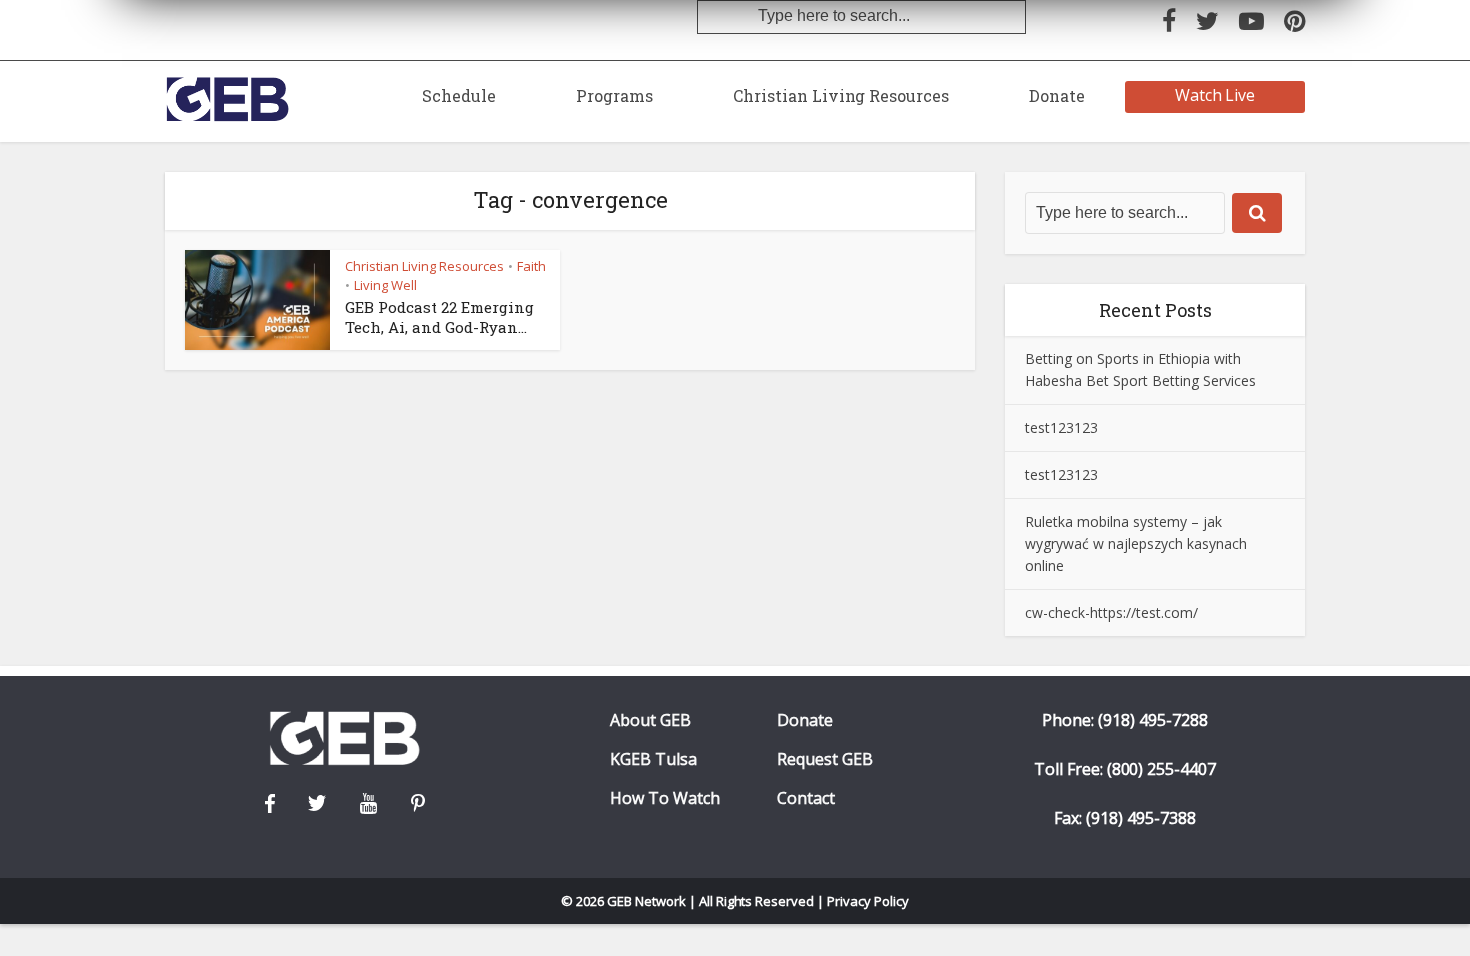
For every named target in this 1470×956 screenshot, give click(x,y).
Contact (806, 798)
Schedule (459, 95)
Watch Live (1215, 95)
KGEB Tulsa (653, 759)
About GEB (650, 720)
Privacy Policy (868, 901)
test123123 (1061, 427)
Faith (531, 266)
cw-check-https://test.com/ (1111, 612)
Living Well (385, 285)
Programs (614, 95)
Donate (1057, 95)
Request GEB (825, 759)
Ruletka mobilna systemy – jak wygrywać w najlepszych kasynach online (1136, 543)
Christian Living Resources (841, 95)
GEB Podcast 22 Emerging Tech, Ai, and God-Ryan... (439, 317)
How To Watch (665, 798)
